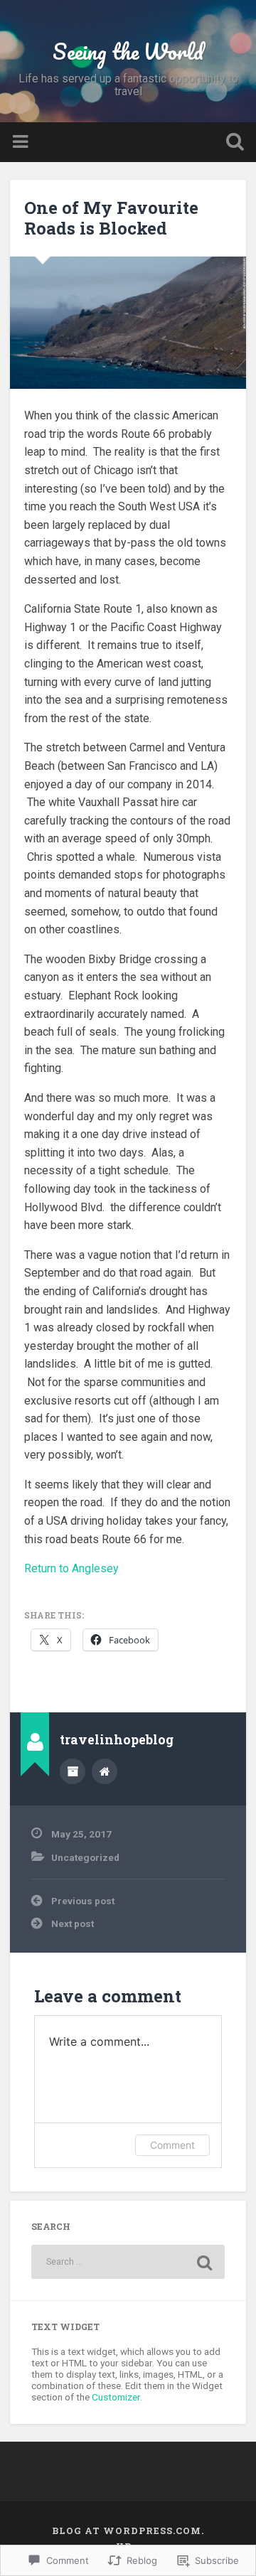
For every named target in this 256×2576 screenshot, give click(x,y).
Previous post (83, 1901)
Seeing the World (128, 52)
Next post (73, 1923)
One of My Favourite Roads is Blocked (111, 218)
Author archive (73, 1771)
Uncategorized (85, 1857)
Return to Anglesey (71, 1568)
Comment (172, 2145)
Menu (22, 142)
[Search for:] (128, 2262)
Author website (105, 1771)
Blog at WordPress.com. (128, 2531)
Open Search (232, 143)
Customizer (116, 2397)
